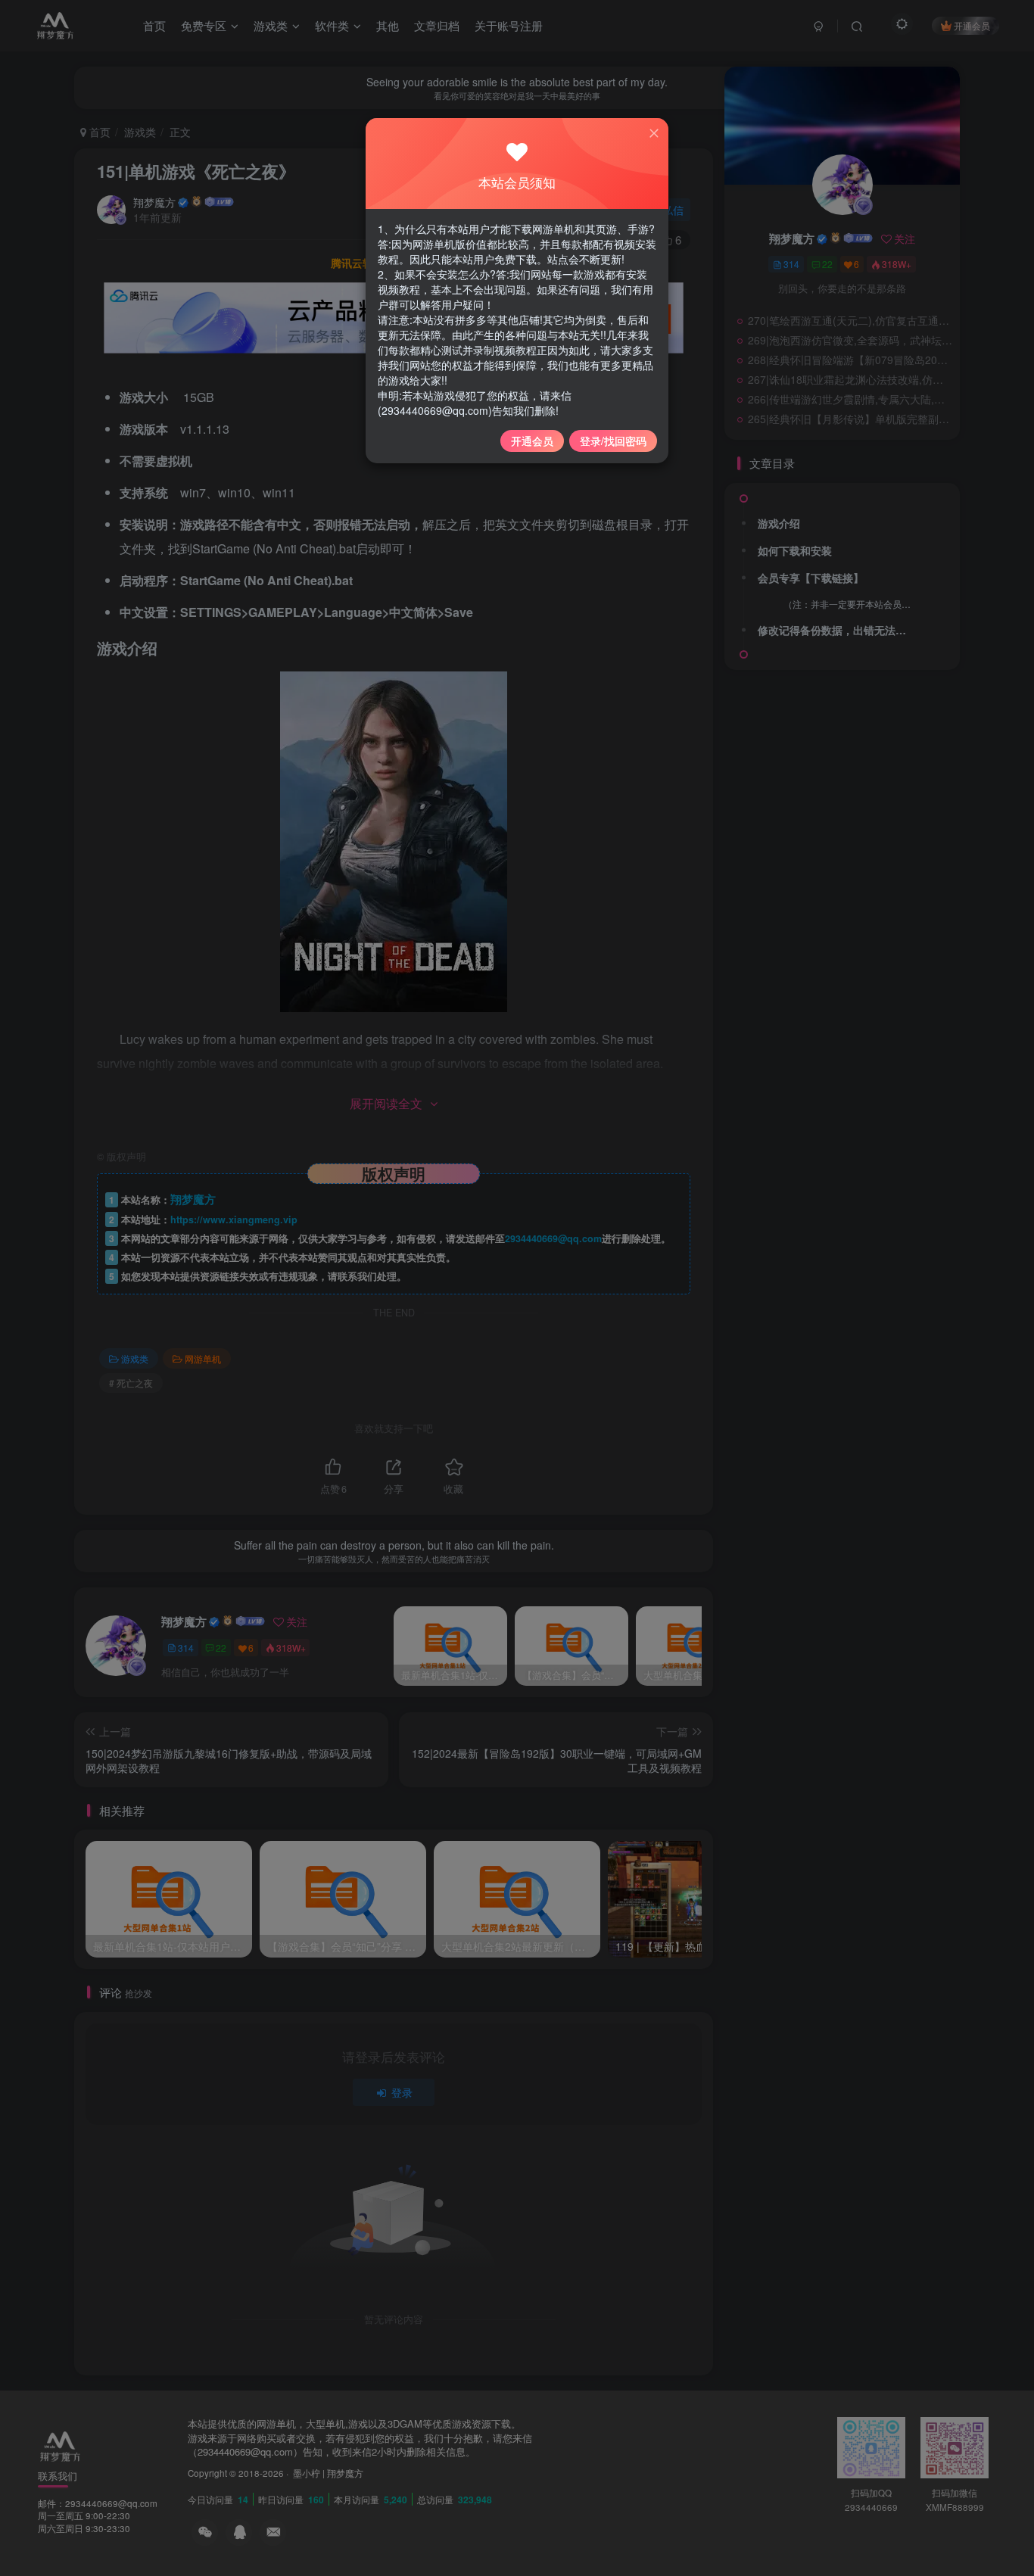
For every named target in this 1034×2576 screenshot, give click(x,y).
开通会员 (532, 441)
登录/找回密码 (613, 441)
